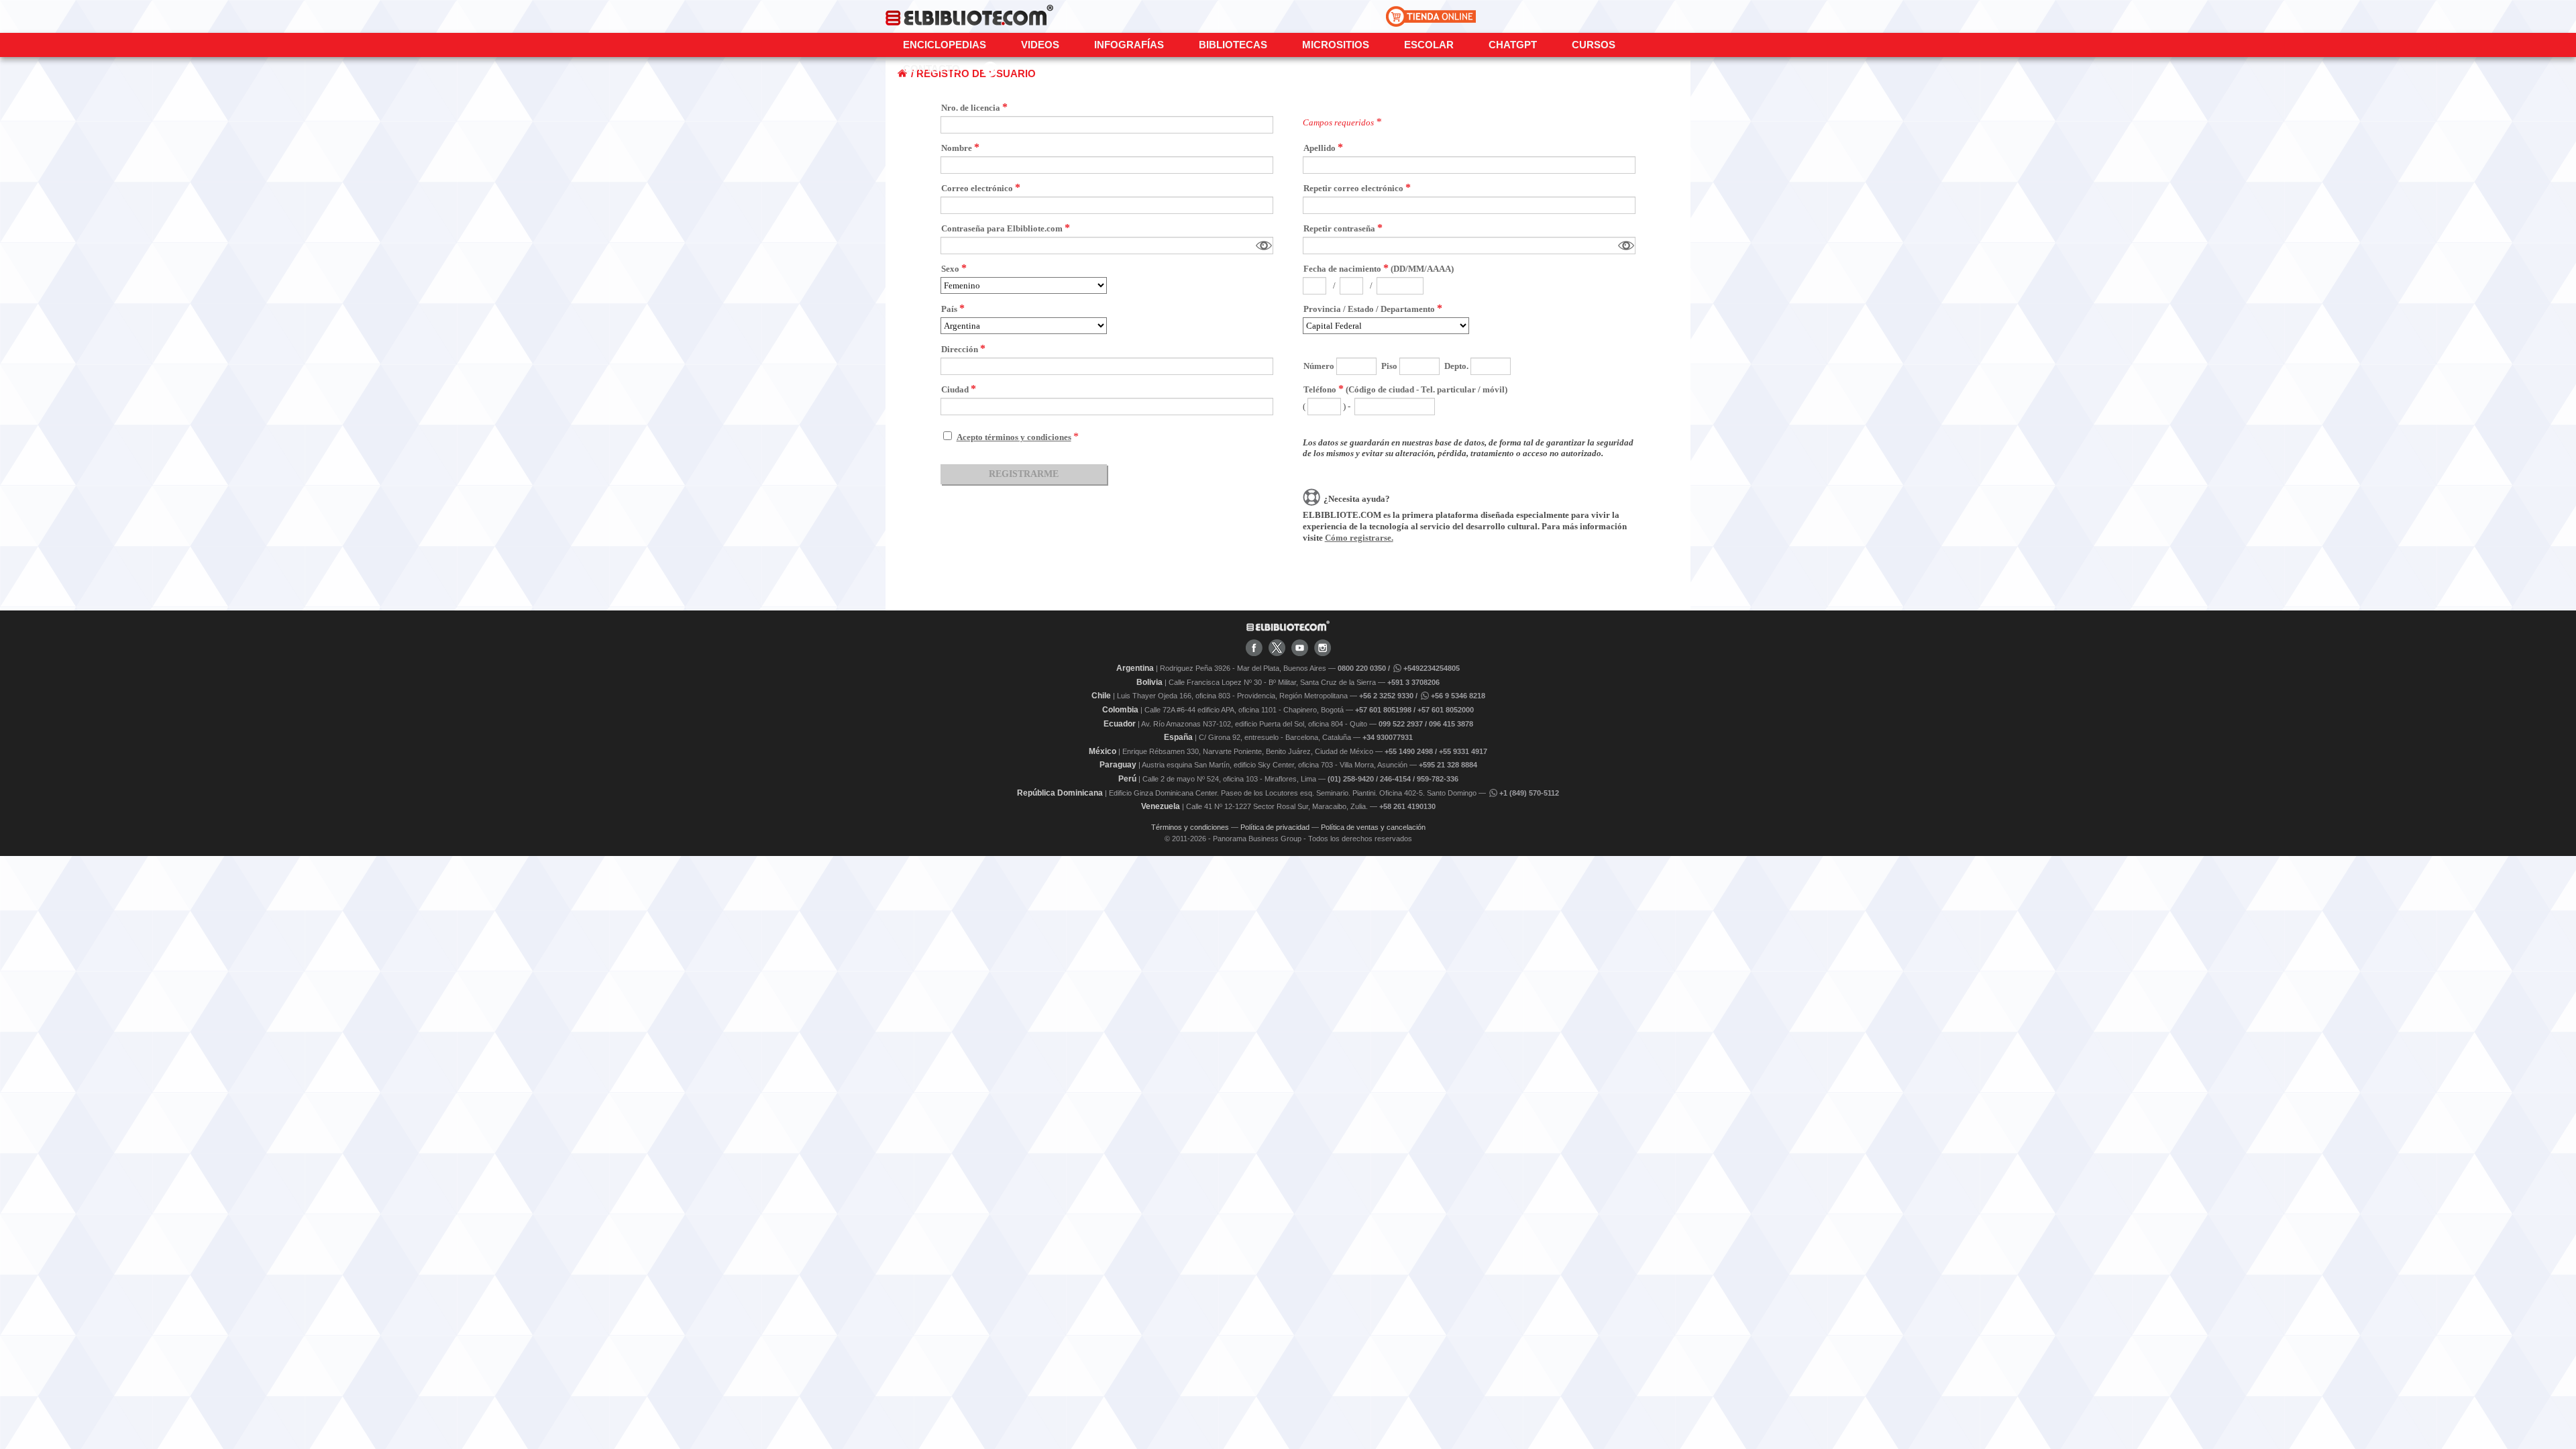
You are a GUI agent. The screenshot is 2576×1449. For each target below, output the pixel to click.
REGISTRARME (1024, 474)
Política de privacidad (1275, 827)
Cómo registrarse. (1359, 538)
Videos (1040, 45)
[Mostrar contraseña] (1264, 246)
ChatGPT (1513, 45)
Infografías (1129, 45)
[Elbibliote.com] (1288, 629)
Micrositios (1336, 45)
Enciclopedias (945, 45)
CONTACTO (931, 69)
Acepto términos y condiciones (1014, 437)
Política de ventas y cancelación (1373, 827)
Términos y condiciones (1190, 827)
